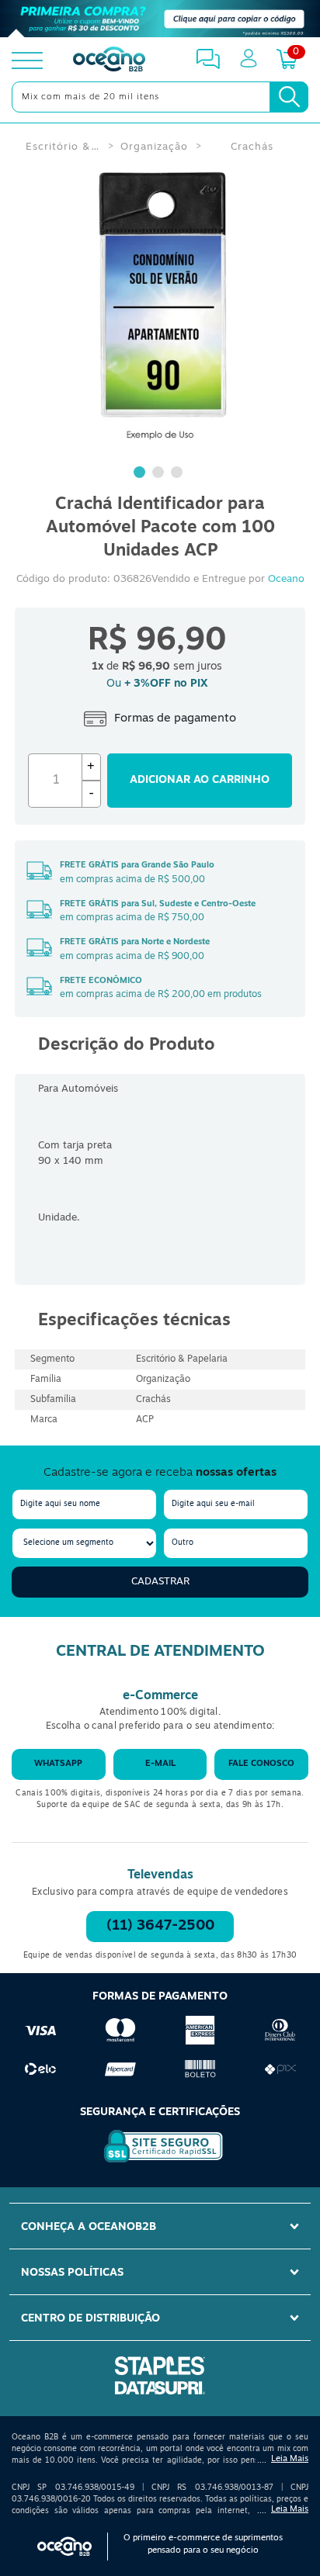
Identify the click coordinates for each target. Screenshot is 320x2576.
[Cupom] (160, 19)
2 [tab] (160, 474)
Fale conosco (261, 1764)
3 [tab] (179, 474)
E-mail (160, 1764)
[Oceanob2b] (109, 61)
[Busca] (289, 97)
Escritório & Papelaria (63, 147)
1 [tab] (141, 474)
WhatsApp (58, 1764)
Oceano (286, 579)
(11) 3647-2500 (160, 1927)
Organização (154, 147)
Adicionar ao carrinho (200, 780)
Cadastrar (160, 1582)
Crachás (252, 147)
